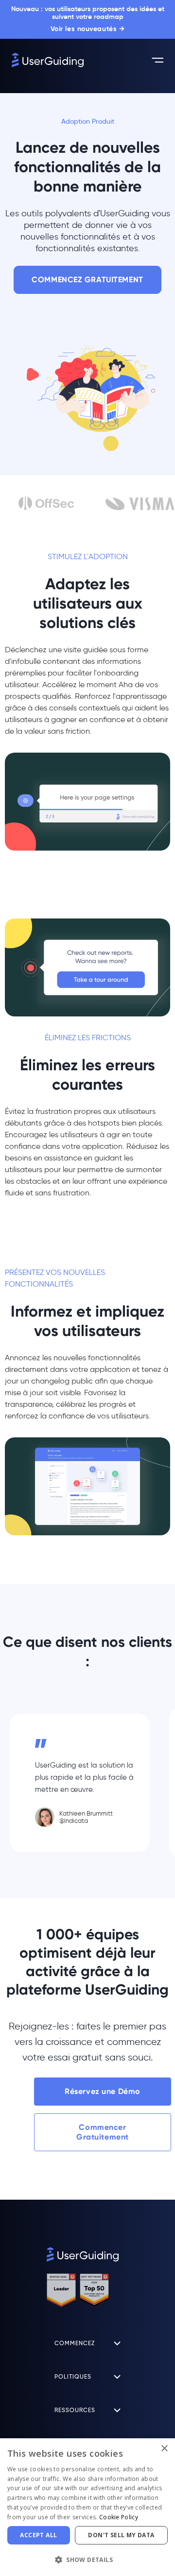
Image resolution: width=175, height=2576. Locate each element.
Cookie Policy (119, 2517)
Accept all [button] (38, 2535)
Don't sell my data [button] (121, 2535)
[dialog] (87, 2507)
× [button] (164, 2449)
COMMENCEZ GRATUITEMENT (87, 280)
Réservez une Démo (103, 2091)
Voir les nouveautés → (88, 29)
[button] (87, 2560)
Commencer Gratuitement (103, 2132)
